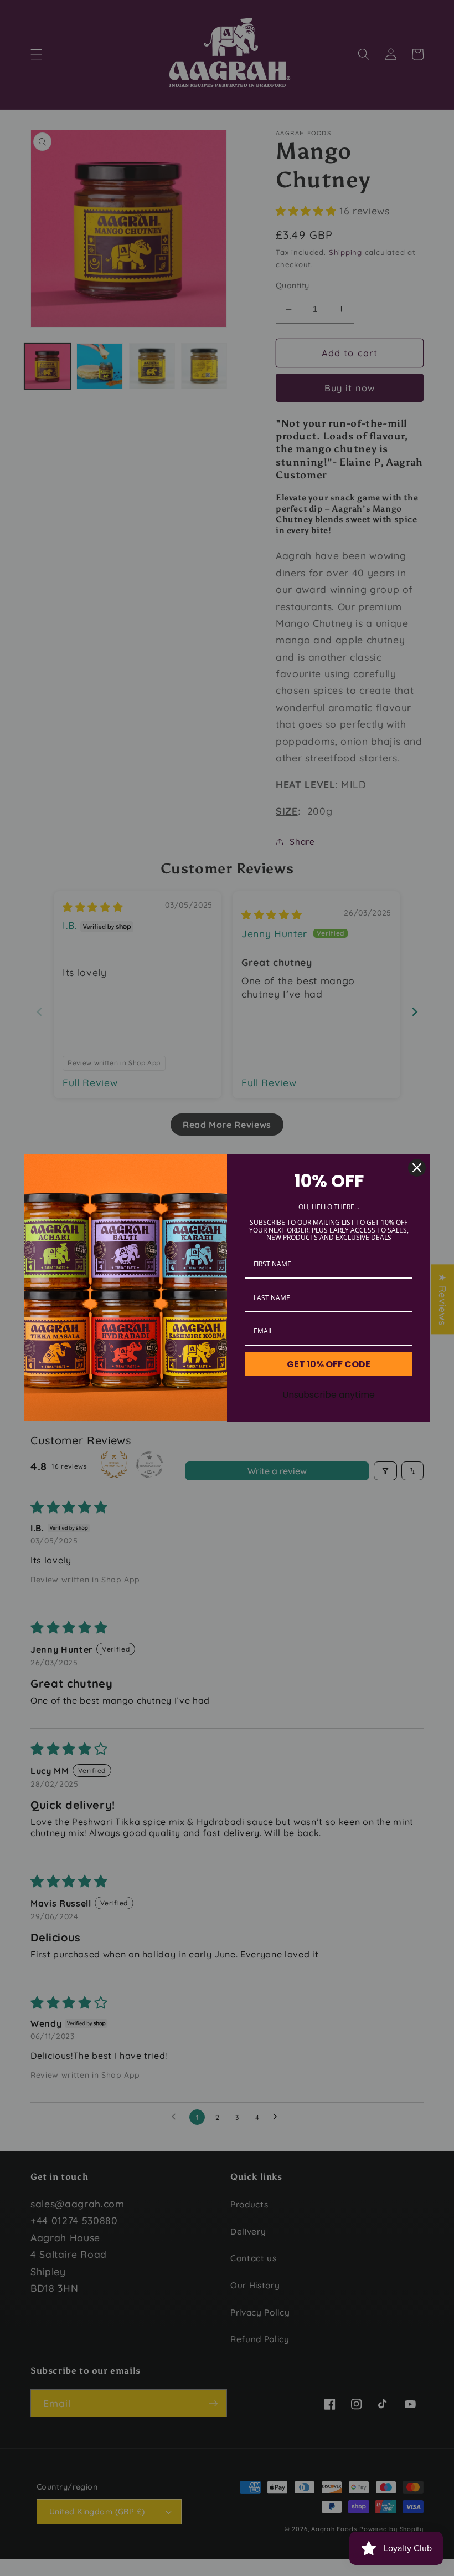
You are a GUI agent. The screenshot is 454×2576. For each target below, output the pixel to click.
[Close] (417, 1168)
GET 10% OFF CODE (329, 1364)
